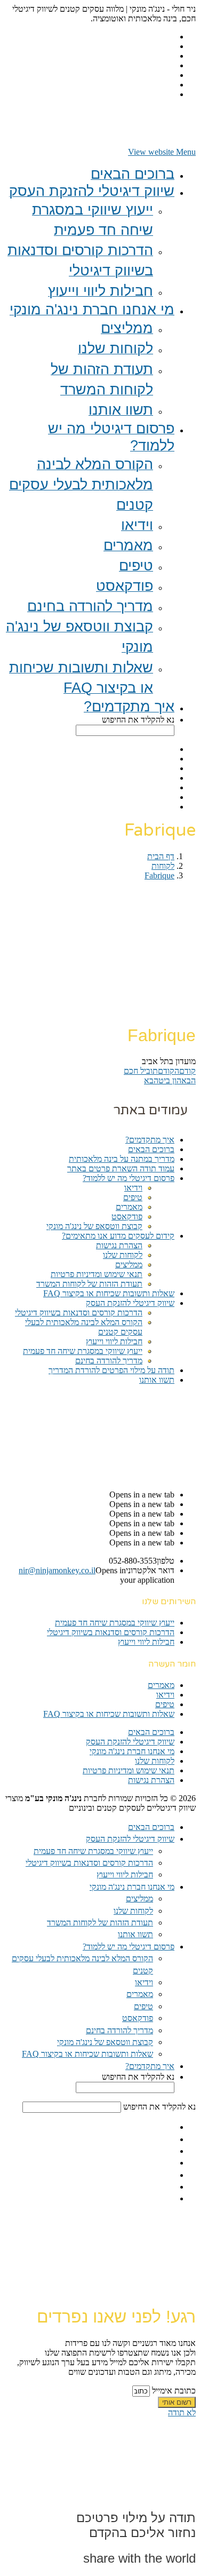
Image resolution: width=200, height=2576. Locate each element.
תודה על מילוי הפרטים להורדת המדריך (111, 1370)
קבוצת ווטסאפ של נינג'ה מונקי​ (94, 1226)
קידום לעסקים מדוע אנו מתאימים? (118, 1236)
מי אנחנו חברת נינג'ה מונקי (132, 1751)
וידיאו (133, 1188)
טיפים (133, 1197)
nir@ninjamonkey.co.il (57, 1570)
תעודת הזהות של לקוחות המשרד (89, 1284)
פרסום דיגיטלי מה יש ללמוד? (129, 1178)
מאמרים (129, 1207)
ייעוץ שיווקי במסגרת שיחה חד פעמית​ (83, 1351)
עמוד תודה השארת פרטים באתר (121, 1168)
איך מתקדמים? (150, 1140)
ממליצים (129, 1265)
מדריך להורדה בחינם (109, 1361)
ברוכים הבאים (151, 1149)
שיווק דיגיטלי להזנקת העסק (130, 1303)
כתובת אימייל (173, 2391)
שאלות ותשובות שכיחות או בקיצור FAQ (109, 1293)
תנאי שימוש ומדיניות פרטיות (97, 1274)
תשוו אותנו (157, 1380)
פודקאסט (127, 1216)
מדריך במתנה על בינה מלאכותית (122, 1159)
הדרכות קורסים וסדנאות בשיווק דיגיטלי (79, 1313)
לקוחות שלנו (123, 1255)
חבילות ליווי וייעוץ (114, 1341)
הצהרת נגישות (119, 1245)
